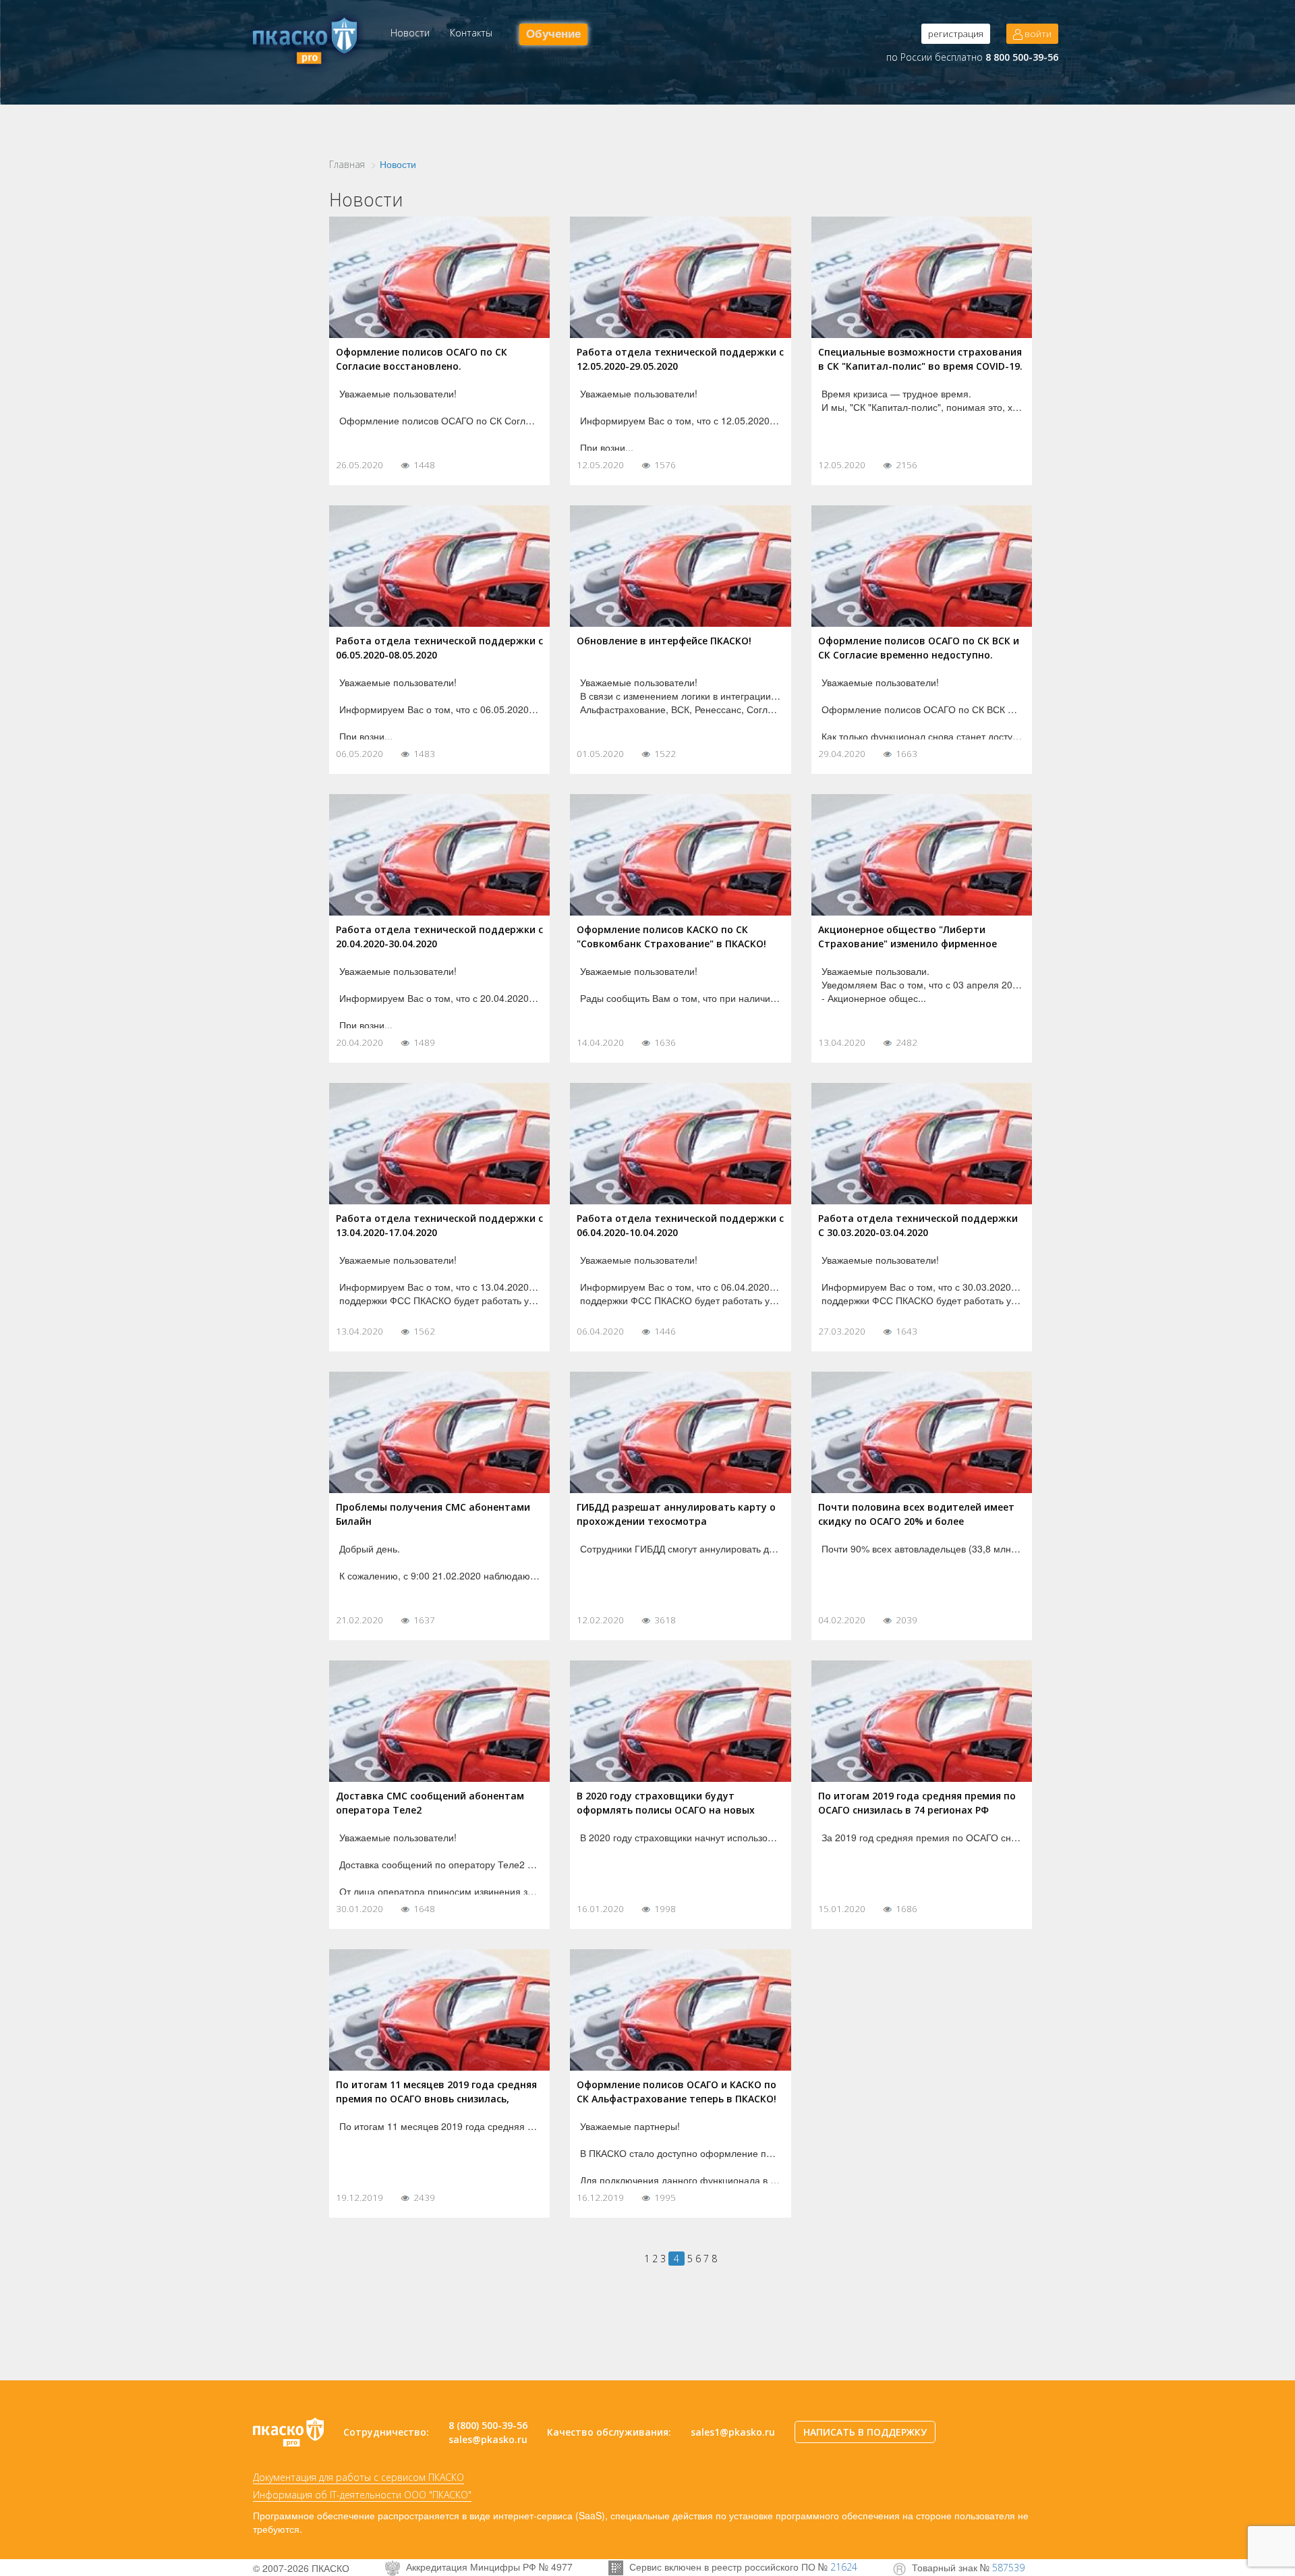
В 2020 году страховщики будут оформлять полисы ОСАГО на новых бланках (666, 1810)
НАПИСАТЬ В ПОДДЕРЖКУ (865, 2432)
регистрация (956, 34)
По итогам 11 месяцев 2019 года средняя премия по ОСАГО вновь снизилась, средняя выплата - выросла (436, 2099)
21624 (844, 2567)
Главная (347, 164)
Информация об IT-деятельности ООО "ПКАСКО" (362, 2495)
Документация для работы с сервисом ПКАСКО (358, 2477)
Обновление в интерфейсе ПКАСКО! (664, 641)
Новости (410, 33)
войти (1037, 34)
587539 (1008, 2568)
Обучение (553, 34)
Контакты (471, 33)
